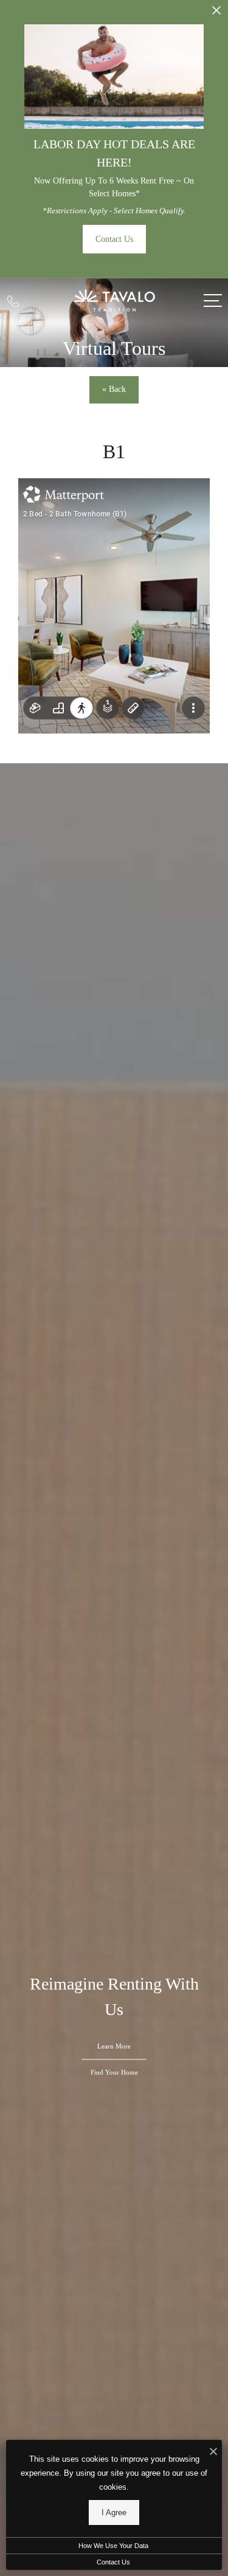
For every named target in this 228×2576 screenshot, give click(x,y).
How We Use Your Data (113, 2546)
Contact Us (113, 2562)
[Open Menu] (213, 301)
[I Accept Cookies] (213, 2452)
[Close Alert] (216, 14)
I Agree (114, 2512)
